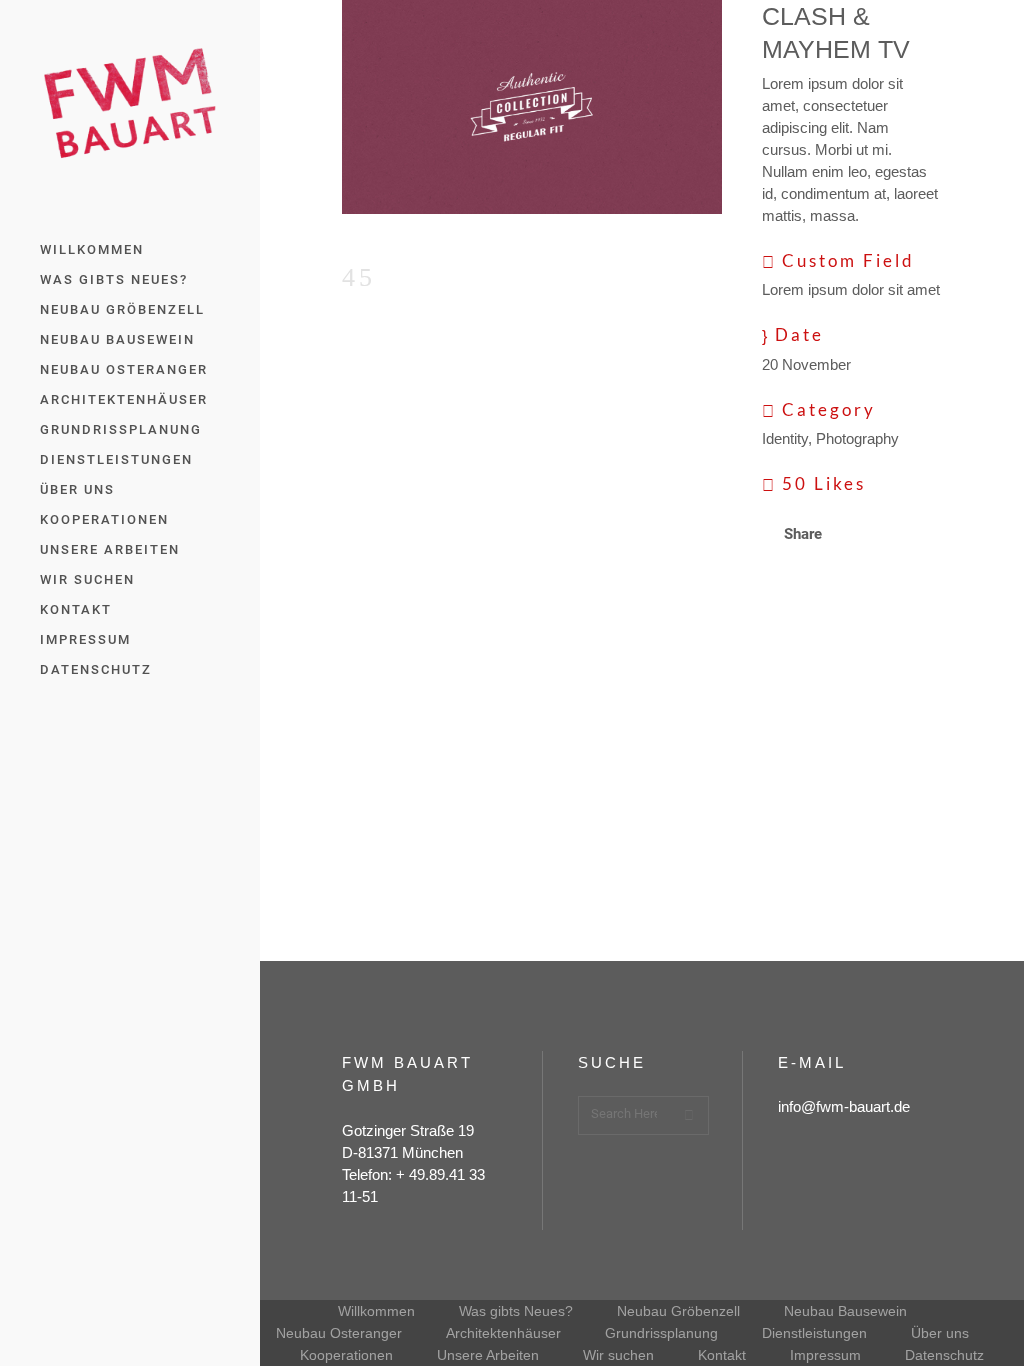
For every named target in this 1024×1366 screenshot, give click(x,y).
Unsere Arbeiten (488, 1355)
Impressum (825, 1355)
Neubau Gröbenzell (678, 1311)
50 (824, 483)
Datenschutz (944, 1355)
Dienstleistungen (814, 1333)
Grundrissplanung (661, 1333)
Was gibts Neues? (516, 1311)
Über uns (940, 1333)
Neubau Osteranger (339, 1333)
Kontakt (722, 1355)
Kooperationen (346, 1355)
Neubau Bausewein (845, 1311)
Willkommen (376, 1311)
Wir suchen (618, 1355)
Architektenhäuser (503, 1333)
